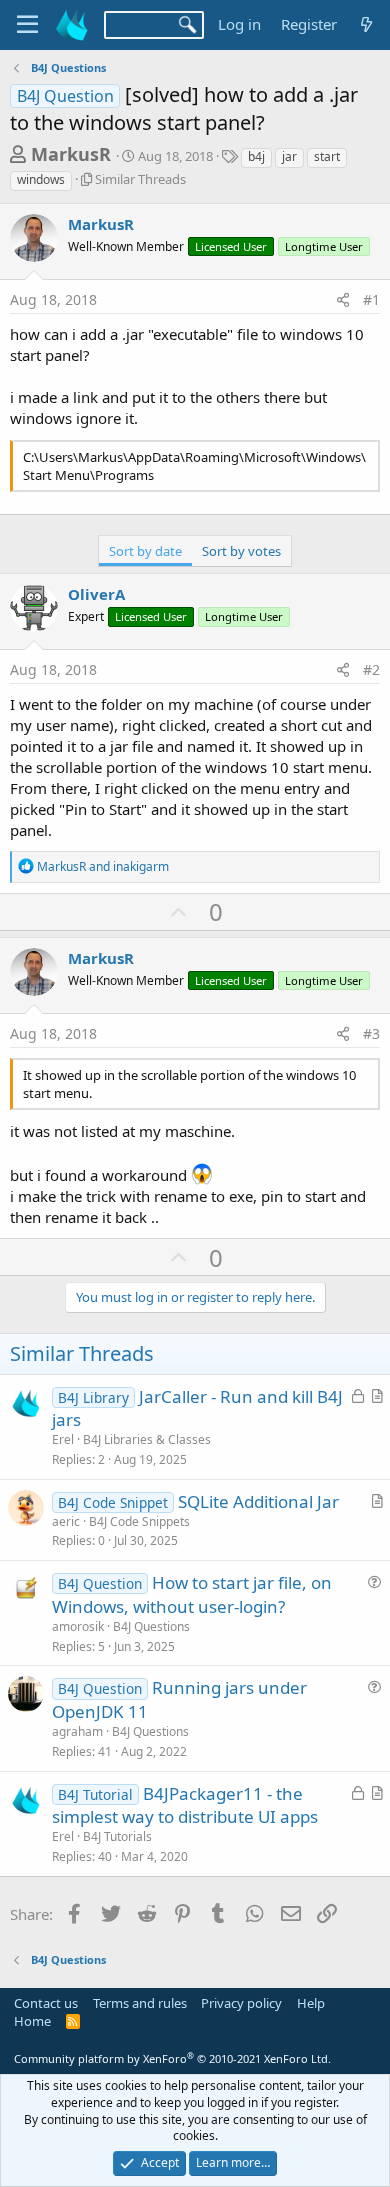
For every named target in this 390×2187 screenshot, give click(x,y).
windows (41, 179)
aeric (66, 1521)
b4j (256, 156)
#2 (371, 669)
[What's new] (366, 24)
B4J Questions (151, 1626)
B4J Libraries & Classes (147, 1439)
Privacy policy (241, 2003)
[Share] (343, 300)
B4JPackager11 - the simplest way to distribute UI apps (185, 1805)
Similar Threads (140, 179)
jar (289, 156)
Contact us (46, 2003)
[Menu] (27, 25)
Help (311, 2003)
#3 (371, 1033)
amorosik (78, 1626)
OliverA (96, 594)
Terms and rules (140, 2003)
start (327, 156)
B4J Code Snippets (139, 1521)
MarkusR (71, 154)
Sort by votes (241, 551)
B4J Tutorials (117, 1836)
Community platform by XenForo (172, 2058)
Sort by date (145, 551)
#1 (371, 299)
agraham (77, 1731)
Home (32, 2021)
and (103, 866)
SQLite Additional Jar (258, 1501)
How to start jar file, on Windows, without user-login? (192, 1594)
